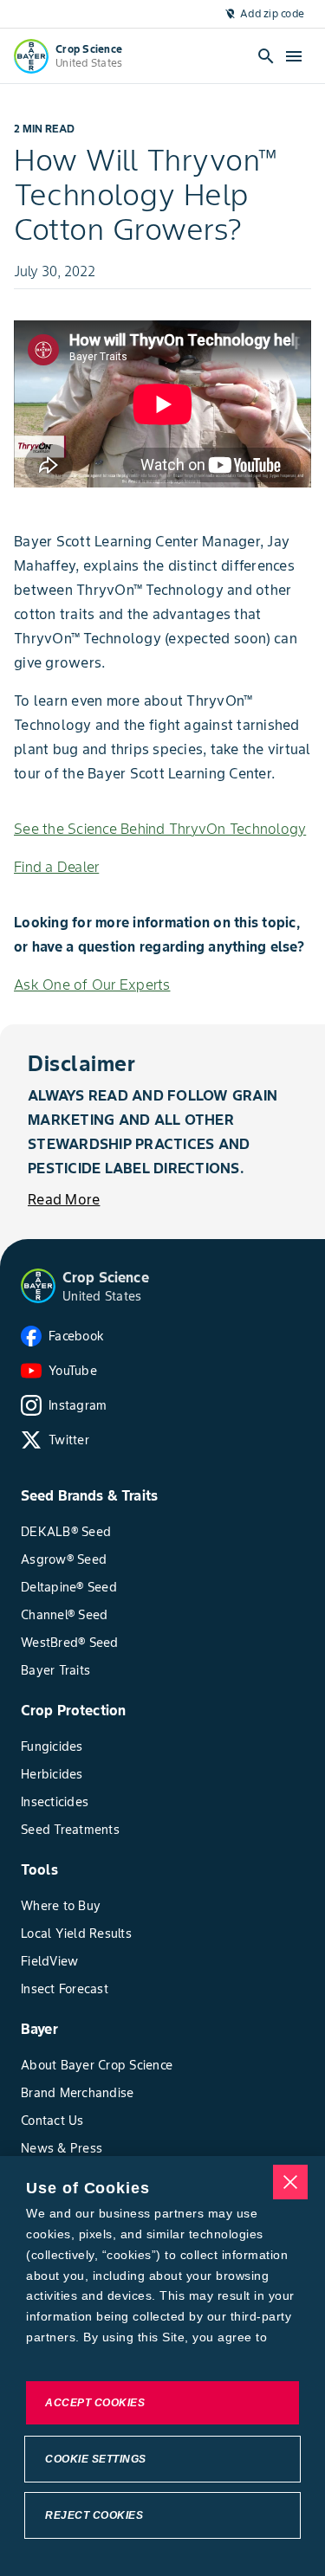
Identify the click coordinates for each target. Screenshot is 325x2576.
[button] (38, 1286)
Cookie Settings (96, 2459)
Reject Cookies (94, 2515)
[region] (162, 2366)
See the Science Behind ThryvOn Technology (160, 829)
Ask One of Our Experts (92, 985)
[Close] (290, 2182)
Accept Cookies (95, 2403)
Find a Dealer (56, 867)
